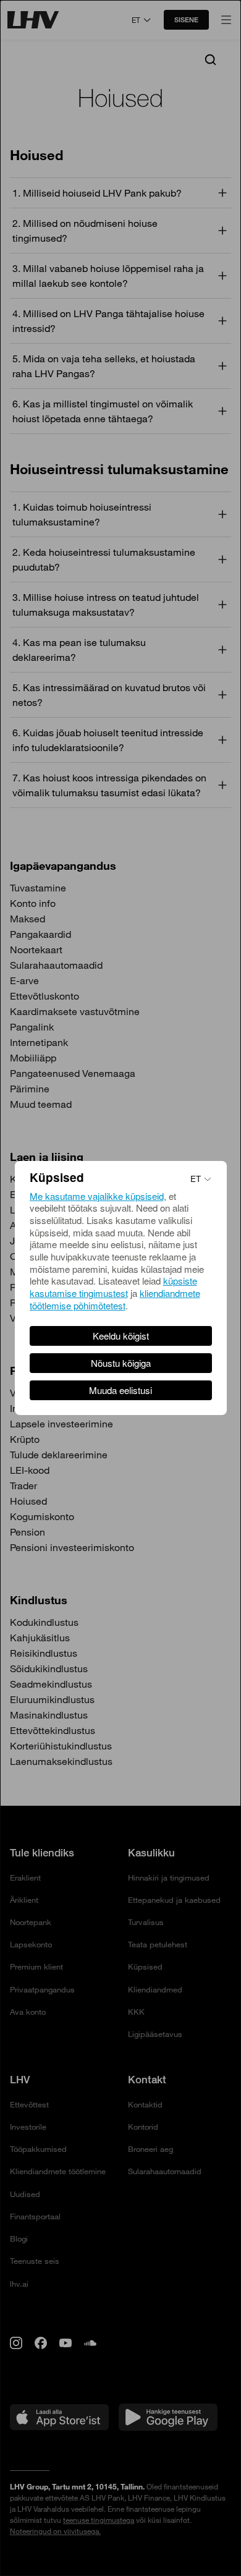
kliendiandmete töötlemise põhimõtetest (115, 1299)
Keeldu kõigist (121, 1336)
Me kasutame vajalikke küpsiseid (97, 1196)
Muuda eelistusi (120, 1390)
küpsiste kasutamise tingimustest (113, 1287)
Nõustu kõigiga (121, 1363)
